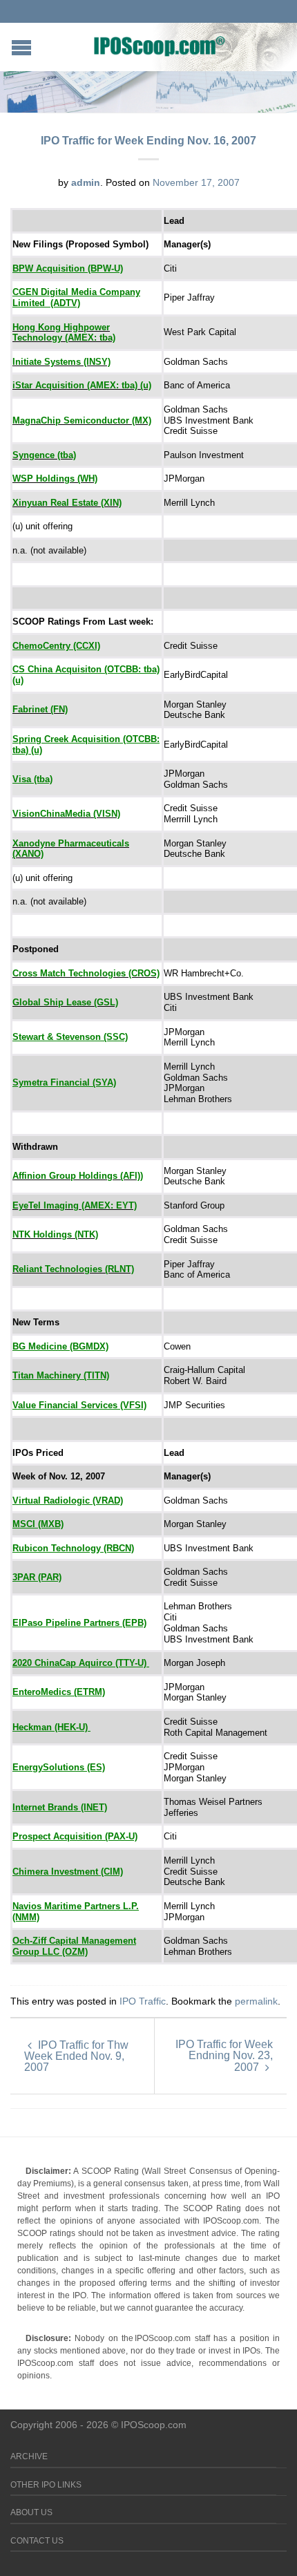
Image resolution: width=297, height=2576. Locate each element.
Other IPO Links (46, 2485)
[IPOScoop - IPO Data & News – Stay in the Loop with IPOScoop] (160, 46)
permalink (256, 2001)
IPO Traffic (143, 2001)
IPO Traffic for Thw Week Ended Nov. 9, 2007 (76, 2056)
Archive (29, 2456)
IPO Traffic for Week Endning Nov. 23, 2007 (224, 2056)
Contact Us (37, 2541)
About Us (31, 2512)
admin (86, 182)
